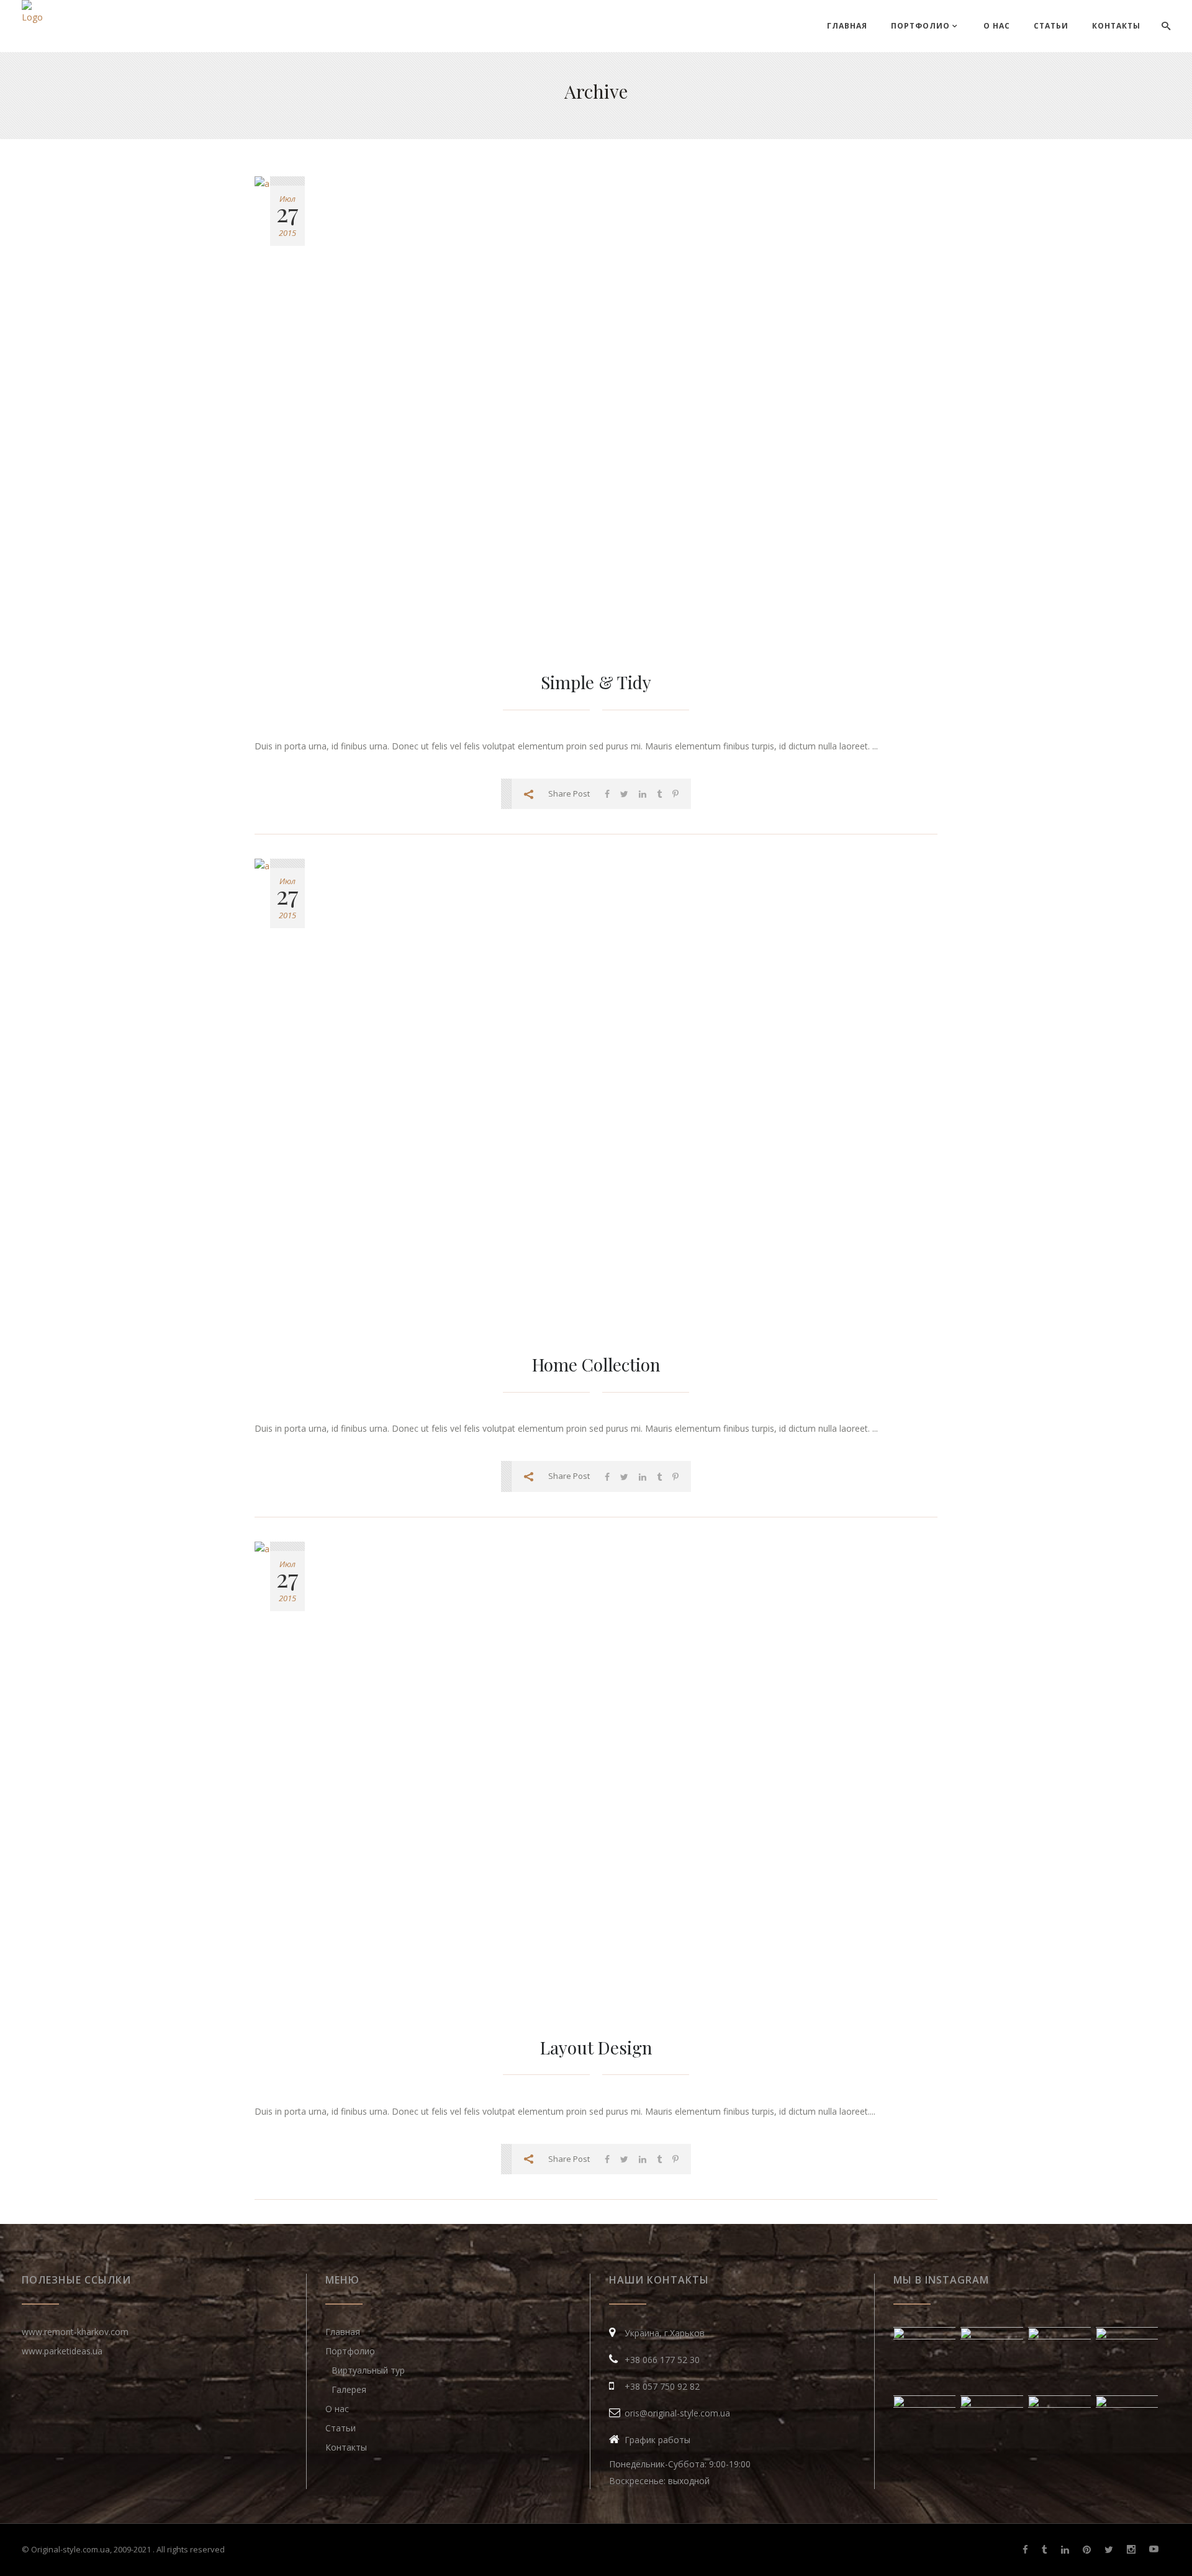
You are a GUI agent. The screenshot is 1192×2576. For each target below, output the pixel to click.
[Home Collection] (596, 1093)
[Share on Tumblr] (659, 794)
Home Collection (596, 1364)
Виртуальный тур (368, 2370)
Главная (343, 2332)
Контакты (346, 2447)
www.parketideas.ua (62, 2351)
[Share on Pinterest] (675, 794)
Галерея (349, 2389)
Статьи (341, 2428)
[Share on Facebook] (607, 794)
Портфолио (350, 2351)
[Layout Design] (596, 1776)
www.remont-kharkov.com (75, 2332)
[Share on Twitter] (624, 794)
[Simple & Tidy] (596, 411)
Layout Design (596, 2047)
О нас (337, 2409)
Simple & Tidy (596, 682)
